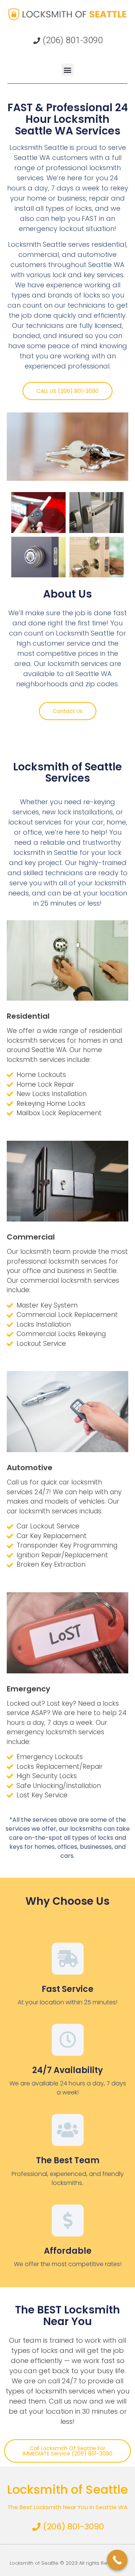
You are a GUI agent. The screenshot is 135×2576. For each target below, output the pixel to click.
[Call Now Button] (117, 2560)
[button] (68, 70)
